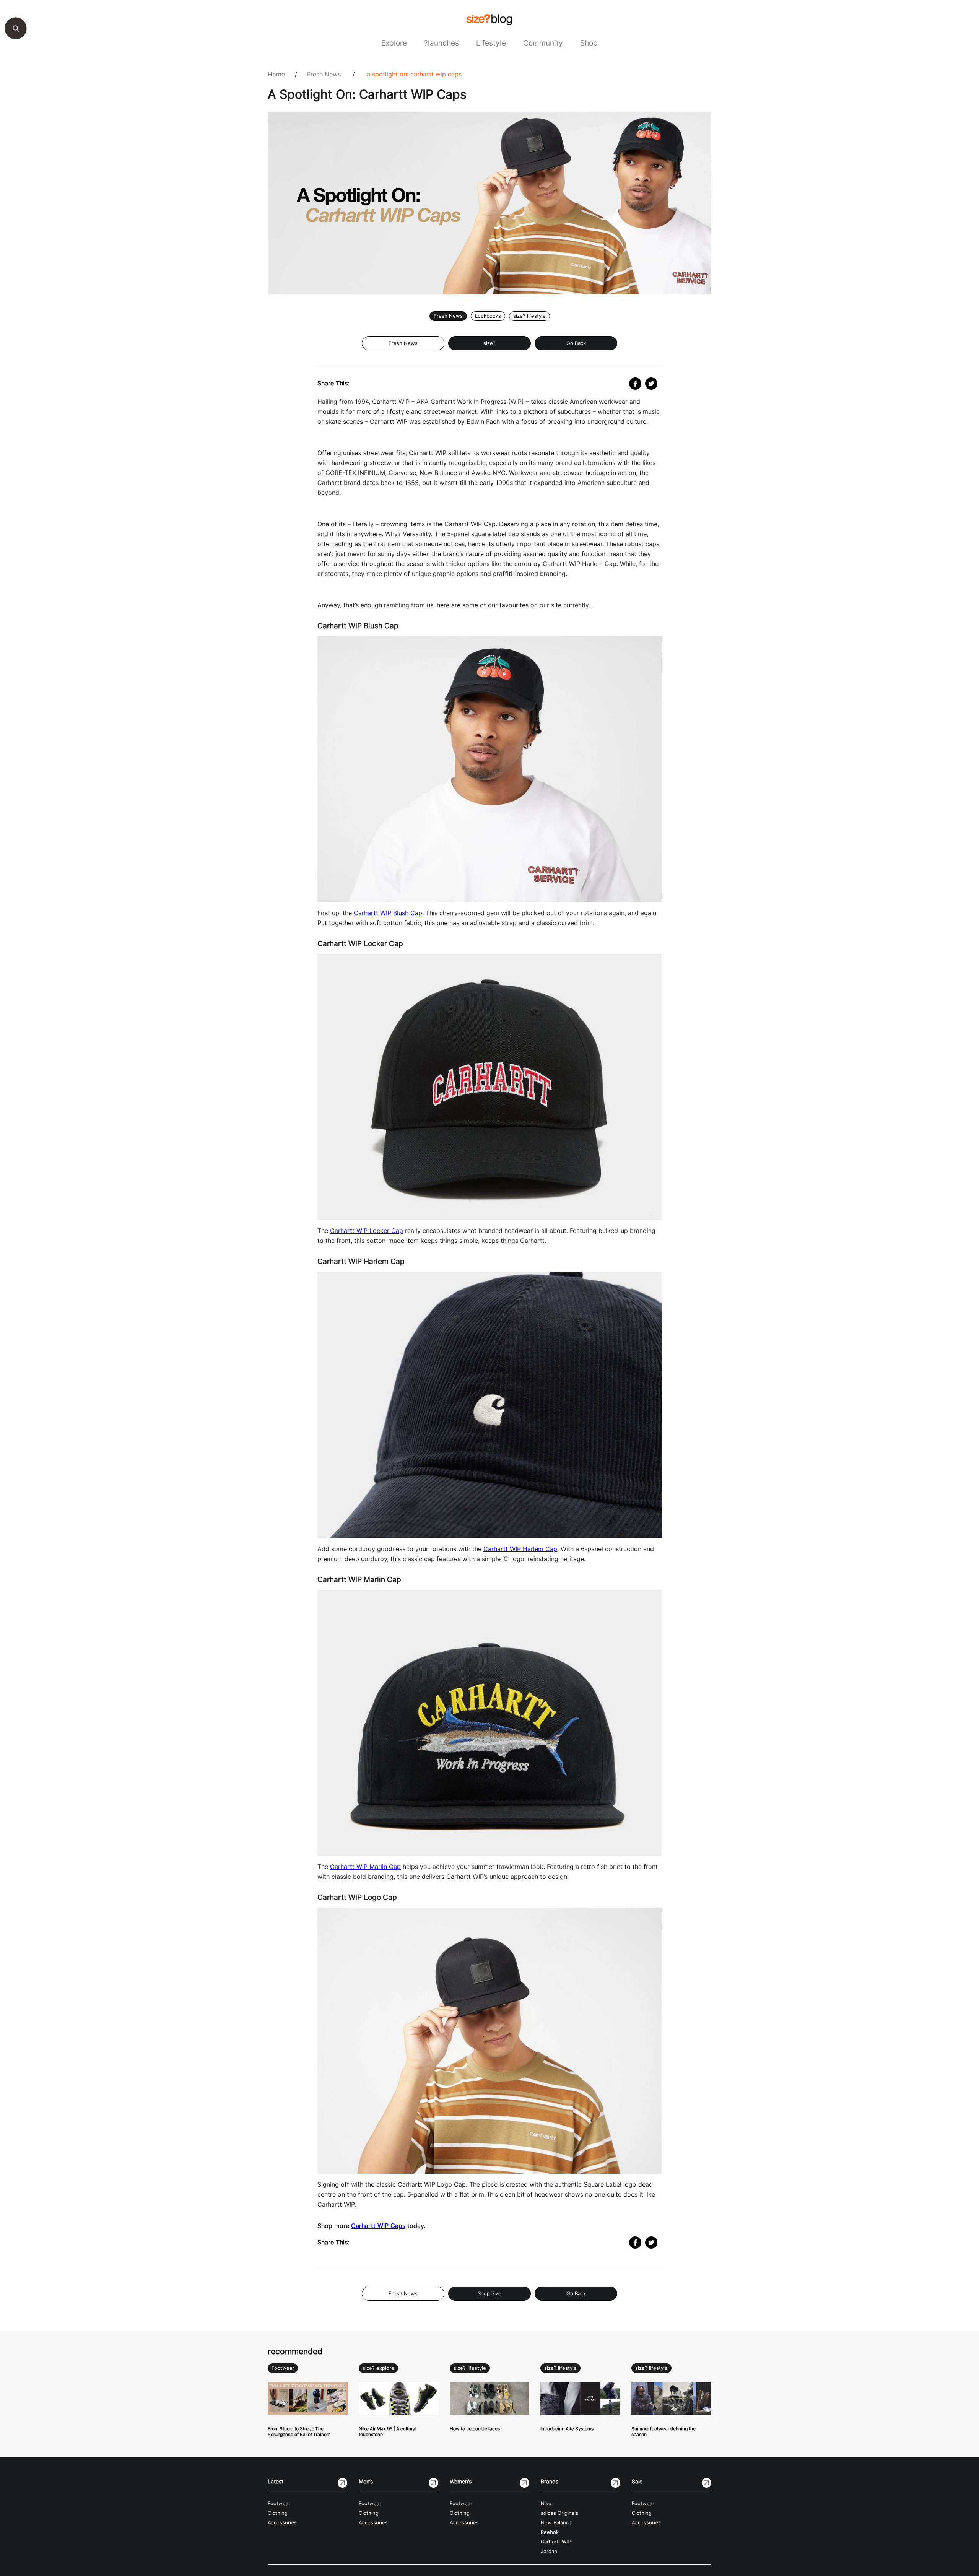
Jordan (549, 2551)
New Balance (556, 2523)
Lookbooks (488, 316)
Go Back (576, 343)
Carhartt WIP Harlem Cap (520, 1549)
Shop (589, 43)
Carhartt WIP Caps (378, 2226)
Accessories (282, 2523)
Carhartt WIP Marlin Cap (365, 1867)
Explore (394, 43)
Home (276, 74)
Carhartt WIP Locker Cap (367, 1231)
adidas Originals (559, 2513)
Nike (546, 2504)
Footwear (283, 2368)
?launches (442, 43)
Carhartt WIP (556, 2542)
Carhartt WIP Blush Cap (388, 913)
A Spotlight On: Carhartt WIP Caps (414, 74)
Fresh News (324, 74)
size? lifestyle (529, 316)
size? (489, 343)
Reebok (550, 2532)
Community (543, 43)
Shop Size (489, 2294)
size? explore (378, 2368)
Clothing (278, 2513)
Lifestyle (491, 43)
